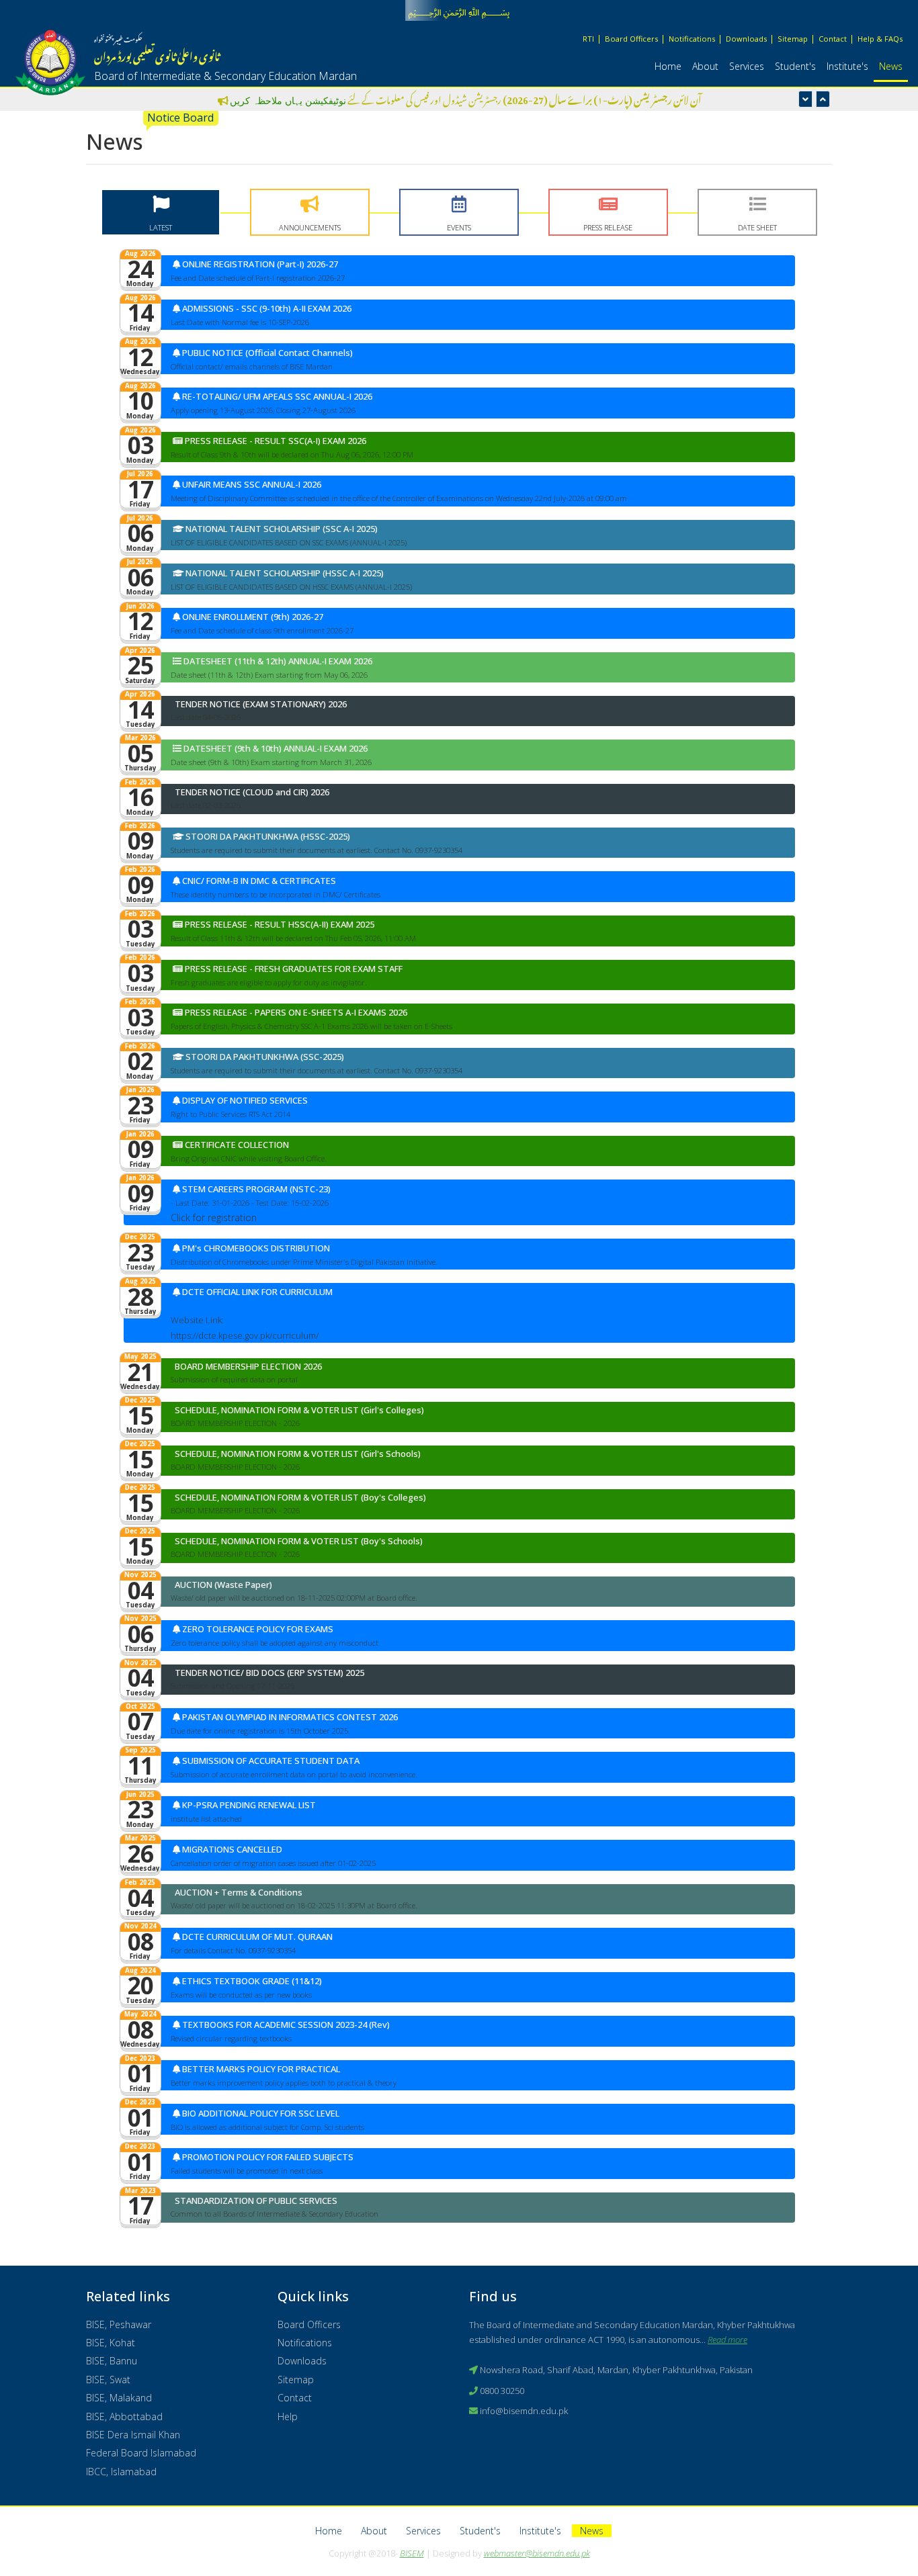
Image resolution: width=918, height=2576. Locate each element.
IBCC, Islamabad (121, 2472)
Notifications (692, 39)
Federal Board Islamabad (141, 2453)
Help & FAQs (880, 39)
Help (288, 2416)
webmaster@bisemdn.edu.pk (537, 2553)
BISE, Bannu (112, 2361)
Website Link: (197, 1320)
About (705, 66)
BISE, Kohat (111, 2343)
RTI (588, 39)
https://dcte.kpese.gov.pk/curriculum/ (245, 1335)
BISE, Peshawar (119, 2324)
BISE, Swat (108, 2380)
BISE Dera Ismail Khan (133, 2435)
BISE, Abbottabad (124, 2416)
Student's (795, 66)
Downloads (746, 39)
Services (747, 66)
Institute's (847, 66)
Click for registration (214, 1217)
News (891, 66)
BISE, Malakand (119, 2398)
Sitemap (793, 39)
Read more (727, 2340)
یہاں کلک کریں (227, 100)
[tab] (161, 212)
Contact (833, 39)
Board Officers (631, 39)
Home (668, 66)
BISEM (412, 2553)
